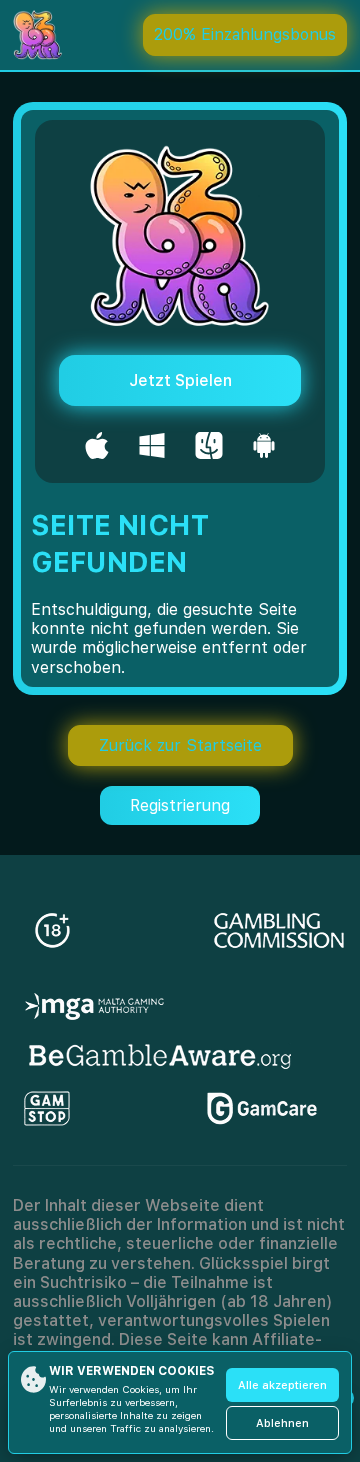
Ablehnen (282, 1423)
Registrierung (180, 805)
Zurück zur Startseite (180, 745)
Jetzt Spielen (180, 380)
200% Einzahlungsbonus (245, 34)
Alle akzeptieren (282, 1385)
